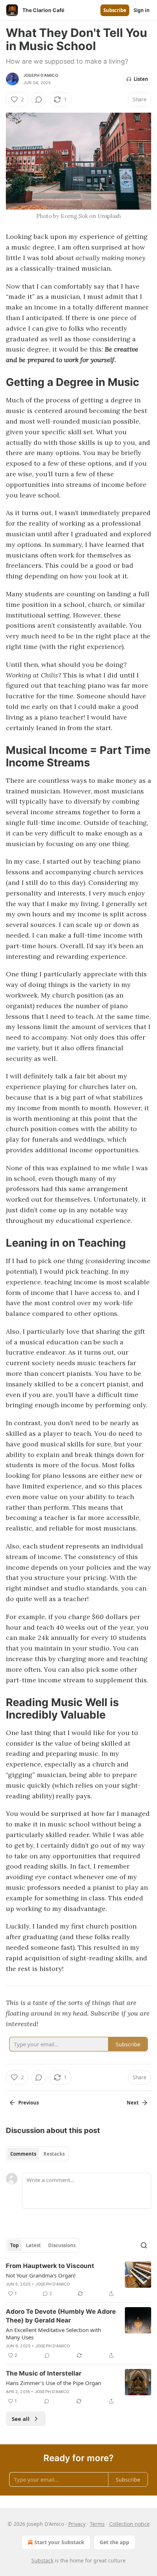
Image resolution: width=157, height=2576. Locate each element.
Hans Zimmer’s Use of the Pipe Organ (53, 2383)
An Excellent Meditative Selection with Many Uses (53, 2333)
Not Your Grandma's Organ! (41, 2275)
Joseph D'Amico (41, 75)
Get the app (114, 2542)
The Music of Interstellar (44, 2373)
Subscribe (115, 10)
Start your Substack (59, 2542)
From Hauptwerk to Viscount (50, 2266)
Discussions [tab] (62, 2245)
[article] (78, 2280)
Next (133, 2103)
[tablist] (37, 2154)
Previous (28, 2103)
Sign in (142, 10)
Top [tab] (14, 2245)
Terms (97, 2524)
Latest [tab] (33, 2245)
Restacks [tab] (54, 2154)
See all (21, 2419)
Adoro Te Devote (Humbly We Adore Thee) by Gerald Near (61, 2316)
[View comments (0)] (39, 99)
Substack (42, 2560)
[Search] (144, 2245)
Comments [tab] (23, 2154)
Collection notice (129, 2524)
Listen (141, 79)
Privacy (77, 2524)
